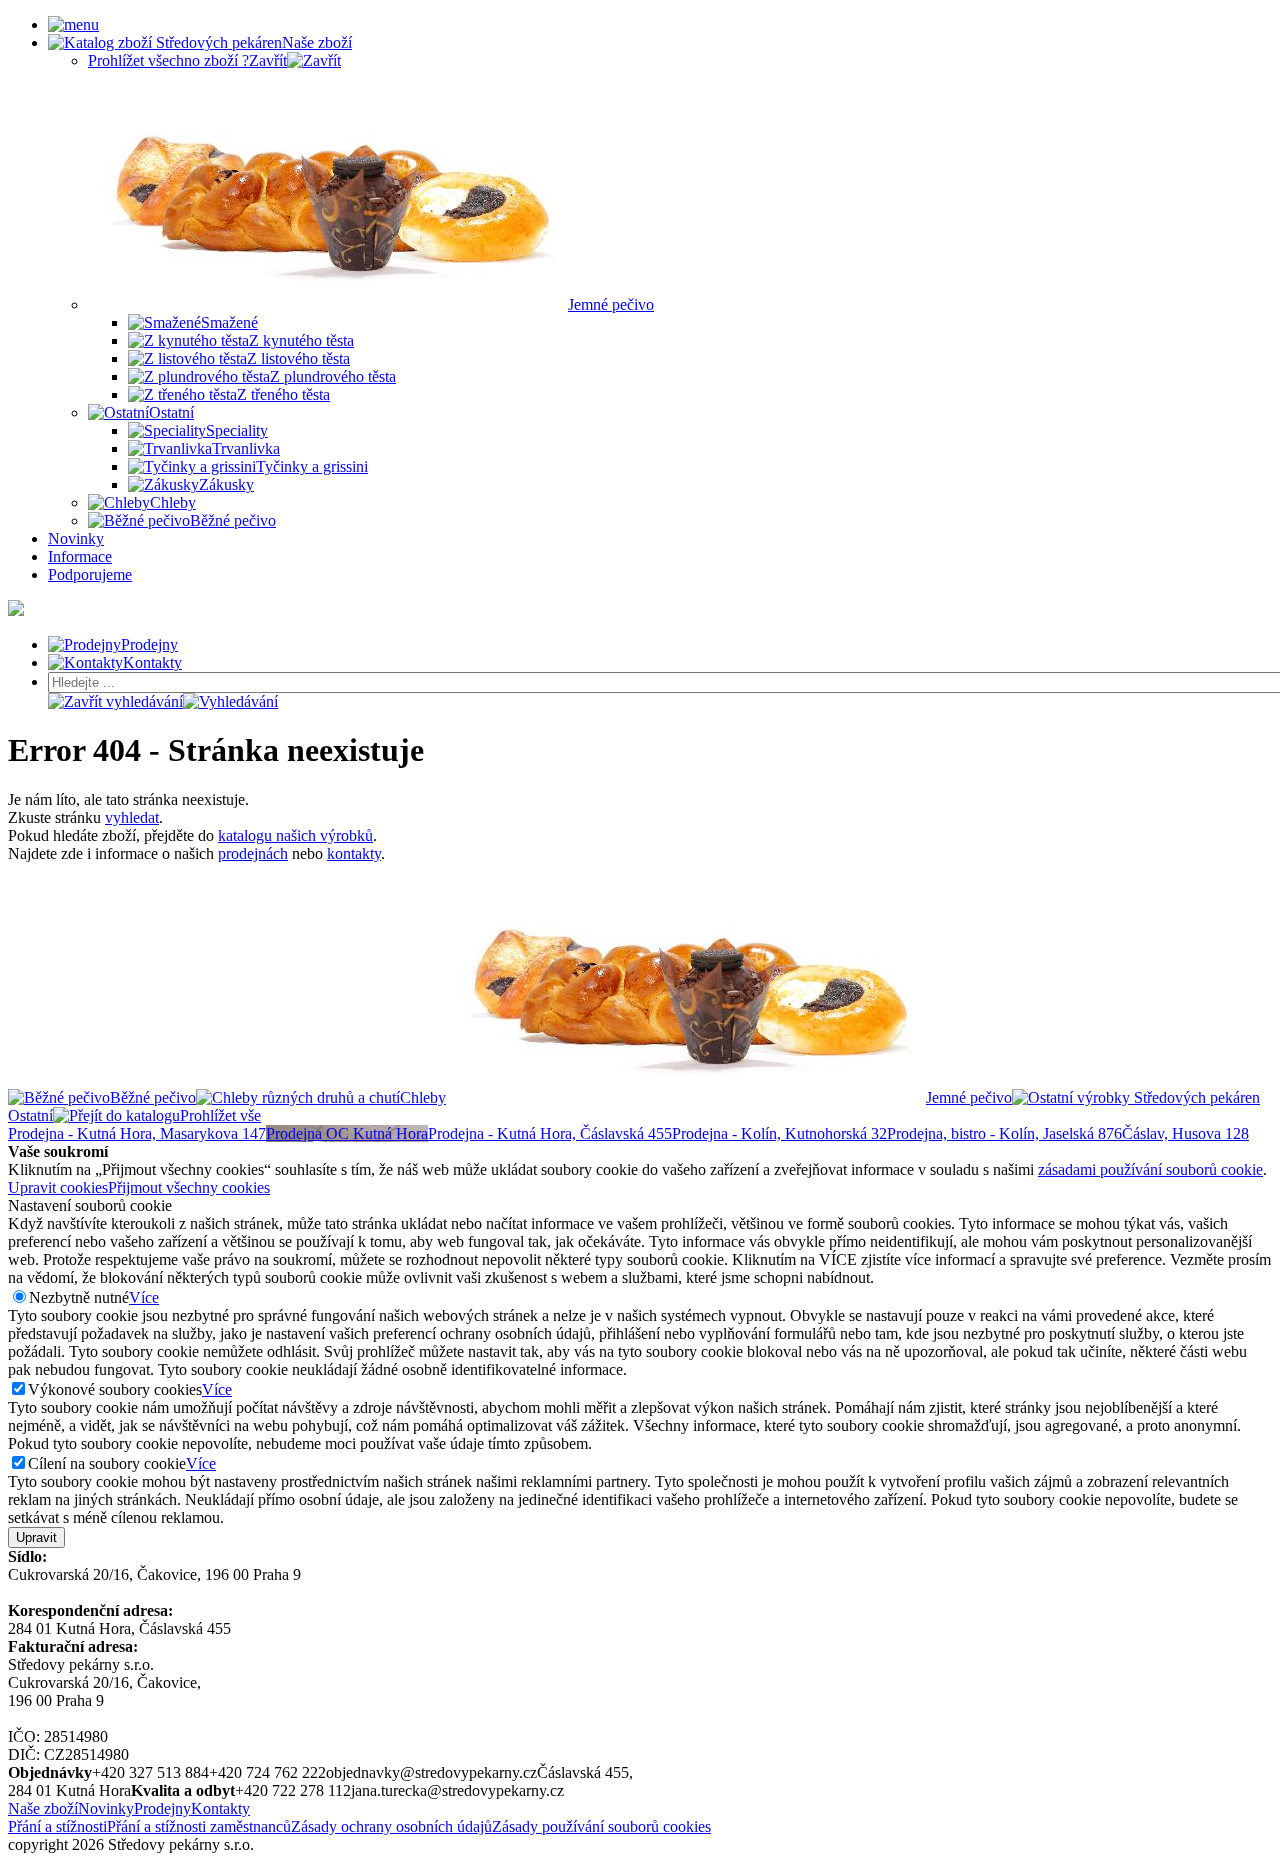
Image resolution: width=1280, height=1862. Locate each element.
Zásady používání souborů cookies (601, 1826)
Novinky (106, 1808)
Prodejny (162, 1808)
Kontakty (220, 1808)
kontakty (354, 853)
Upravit (36, 1537)
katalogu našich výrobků (295, 835)
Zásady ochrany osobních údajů (391, 1826)
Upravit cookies (58, 1187)
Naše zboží (43, 1808)
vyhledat (132, 817)
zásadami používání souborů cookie (1150, 1169)
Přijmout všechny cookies (189, 1187)
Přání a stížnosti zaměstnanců (199, 1826)
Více (144, 1297)
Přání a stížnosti (57, 1826)
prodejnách (253, 853)
